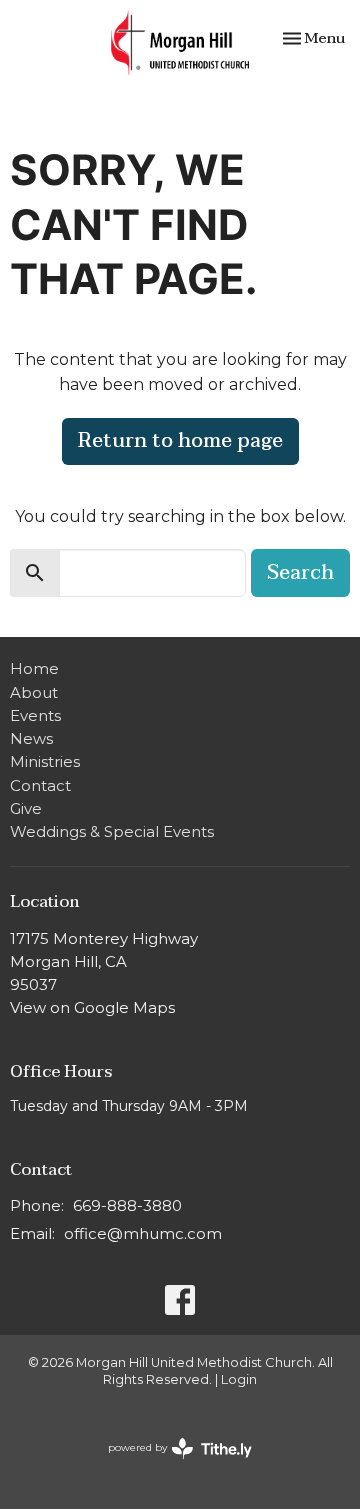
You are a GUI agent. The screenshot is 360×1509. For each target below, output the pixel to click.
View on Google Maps (92, 1007)
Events (35, 715)
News (31, 738)
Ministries (45, 761)
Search (300, 573)
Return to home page (180, 441)
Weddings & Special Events (112, 831)
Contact (40, 785)
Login (239, 1379)
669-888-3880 (127, 1205)
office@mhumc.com (143, 1233)
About (34, 692)
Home (34, 668)
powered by (170, 1464)
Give (26, 808)
